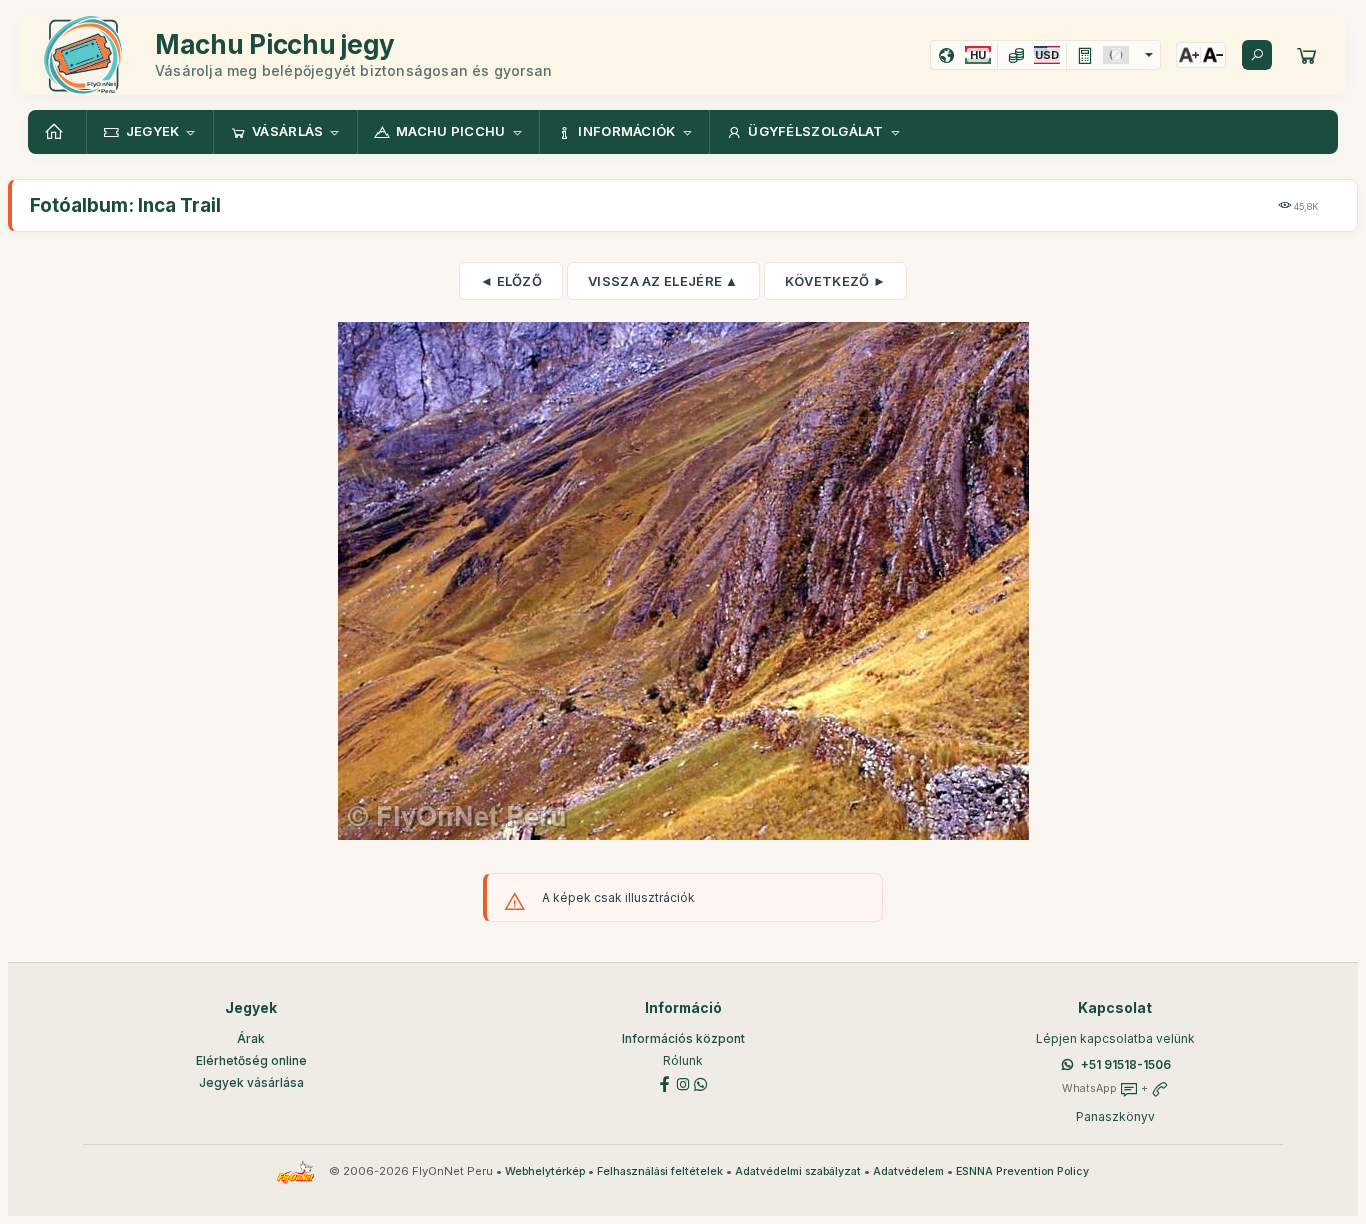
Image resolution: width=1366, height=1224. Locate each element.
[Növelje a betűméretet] (1189, 55)
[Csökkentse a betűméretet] (1213, 55)
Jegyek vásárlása (251, 1082)
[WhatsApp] (701, 1082)
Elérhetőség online (251, 1060)
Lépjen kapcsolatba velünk (1115, 1038)
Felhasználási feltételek (660, 1171)
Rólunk (683, 1060)
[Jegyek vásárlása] (1307, 55)
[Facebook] (665, 1082)
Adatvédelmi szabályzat (798, 1171)
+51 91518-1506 (1126, 1064)
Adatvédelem (908, 1171)
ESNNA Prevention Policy (1022, 1171)
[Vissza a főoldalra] (57, 132)
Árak (251, 1038)
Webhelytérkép (545, 1171)
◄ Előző (511, 281)
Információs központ (683, 1038)
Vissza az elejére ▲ (663, 281)
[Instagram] (683, 1082)
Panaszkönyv (1115, 1116)
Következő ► (835, 281)
